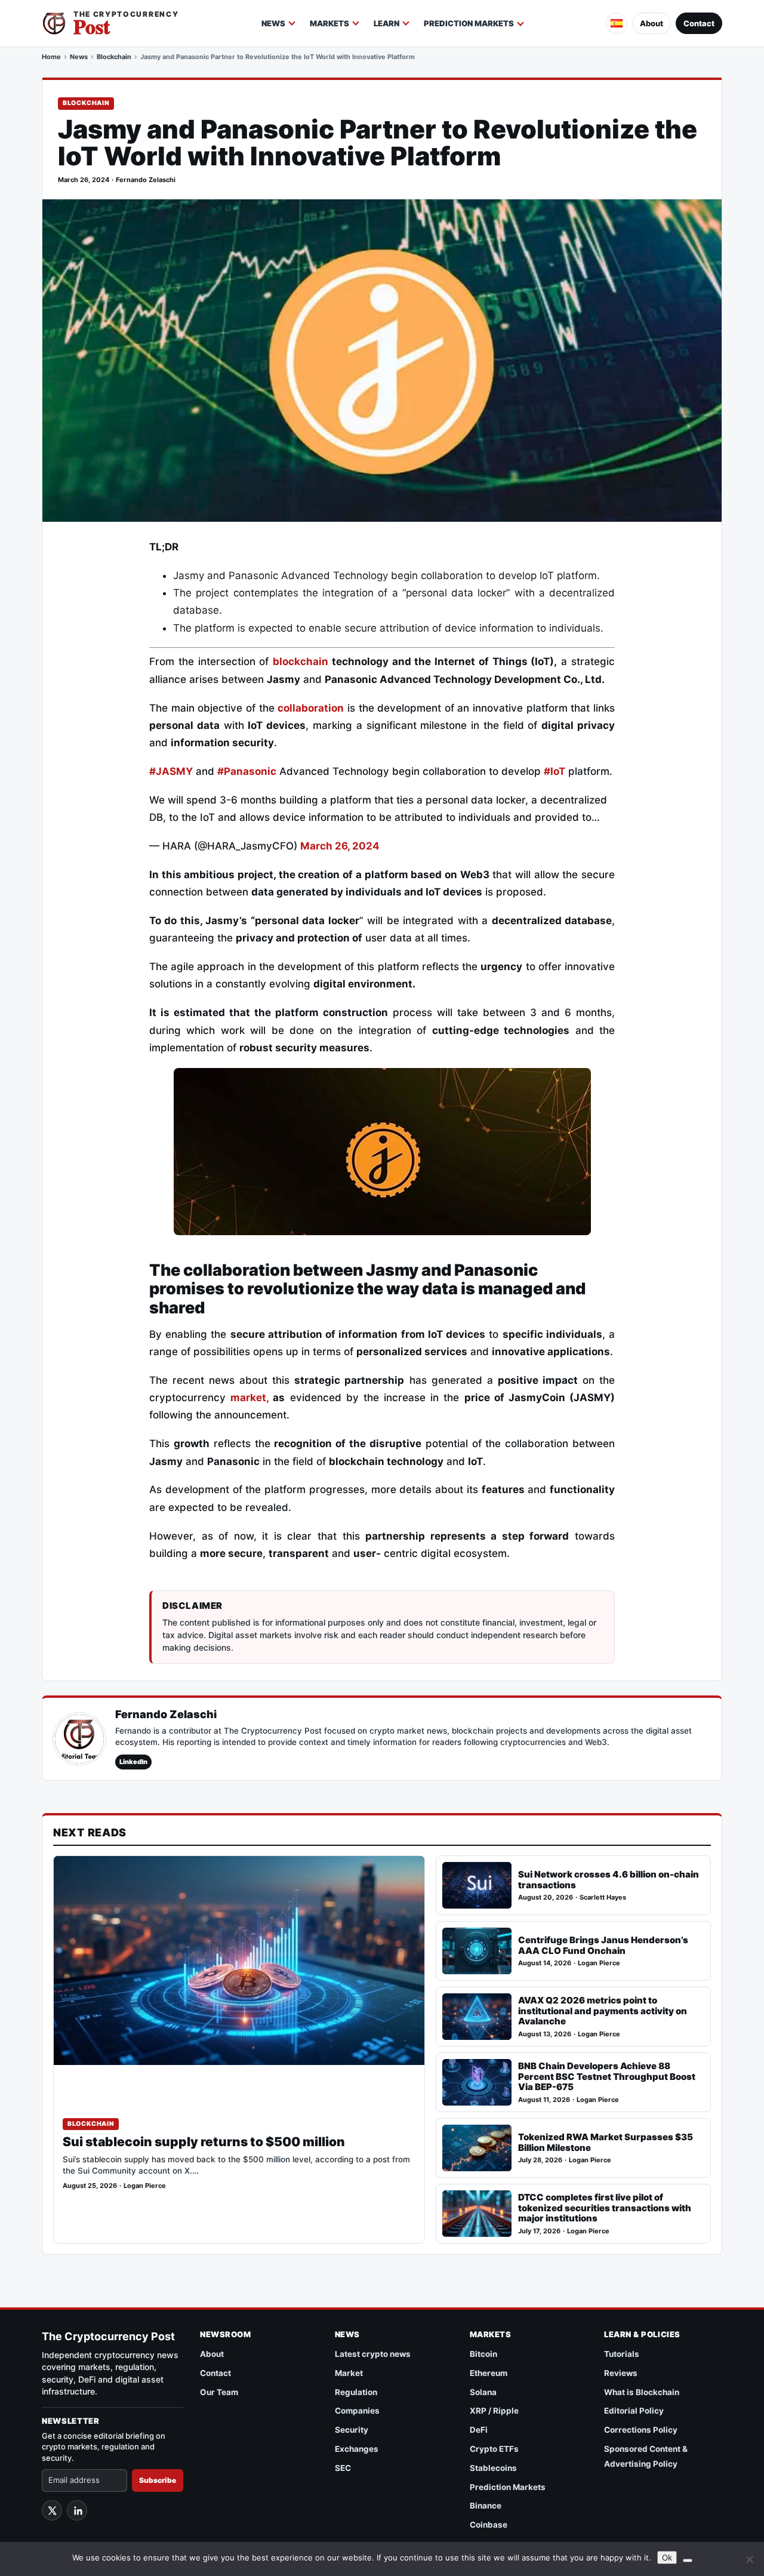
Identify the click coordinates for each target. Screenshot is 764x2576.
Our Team (219, 2392)
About (651, 23)
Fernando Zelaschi (146, 180)
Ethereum (489, 2373)
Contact (699, 23)
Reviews (621, 2373)
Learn (386, 23)
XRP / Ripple (494, 2411)
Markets (329, 23)
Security (352, 2430)
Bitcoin (483, 2354)
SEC (343, 2468)
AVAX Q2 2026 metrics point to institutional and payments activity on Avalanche (603, 2011)
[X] (52, 2510)
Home (51, 57)
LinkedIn (133, 1762)
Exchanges (357, 2449)
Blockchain (114, 57)
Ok (667, 2557)
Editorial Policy (634, 2411)
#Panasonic (247, 771)
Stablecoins (493, 2468)
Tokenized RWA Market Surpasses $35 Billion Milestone (606, 2142)
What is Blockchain (642, 2392)
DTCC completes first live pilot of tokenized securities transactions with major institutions (605, 2208)
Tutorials (622, 2354)
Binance (486, 2506)
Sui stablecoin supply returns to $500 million (204, 2142)
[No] (749, 2559)
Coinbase (489, 2525)
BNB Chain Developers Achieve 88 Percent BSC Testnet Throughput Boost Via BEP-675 (607, 2077)
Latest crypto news (373, 2354)
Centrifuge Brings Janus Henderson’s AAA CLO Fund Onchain (603, 1945)
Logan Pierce (145, 2186)
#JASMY (171, 771)
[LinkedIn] (77, 2510)
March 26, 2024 (340, 846)
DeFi (479, 2430)
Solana (483, 2392)
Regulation (356, 2392)
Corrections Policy (641, 2430)
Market (349, 2373)
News (273, 23)
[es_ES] (617, 23)
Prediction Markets (469, 23)
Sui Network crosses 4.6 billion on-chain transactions (609, 1880)
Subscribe (158, 2480)
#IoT (554, 771)
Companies (357, 2411)
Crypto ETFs (494, 2449)
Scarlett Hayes (603, 1898)
